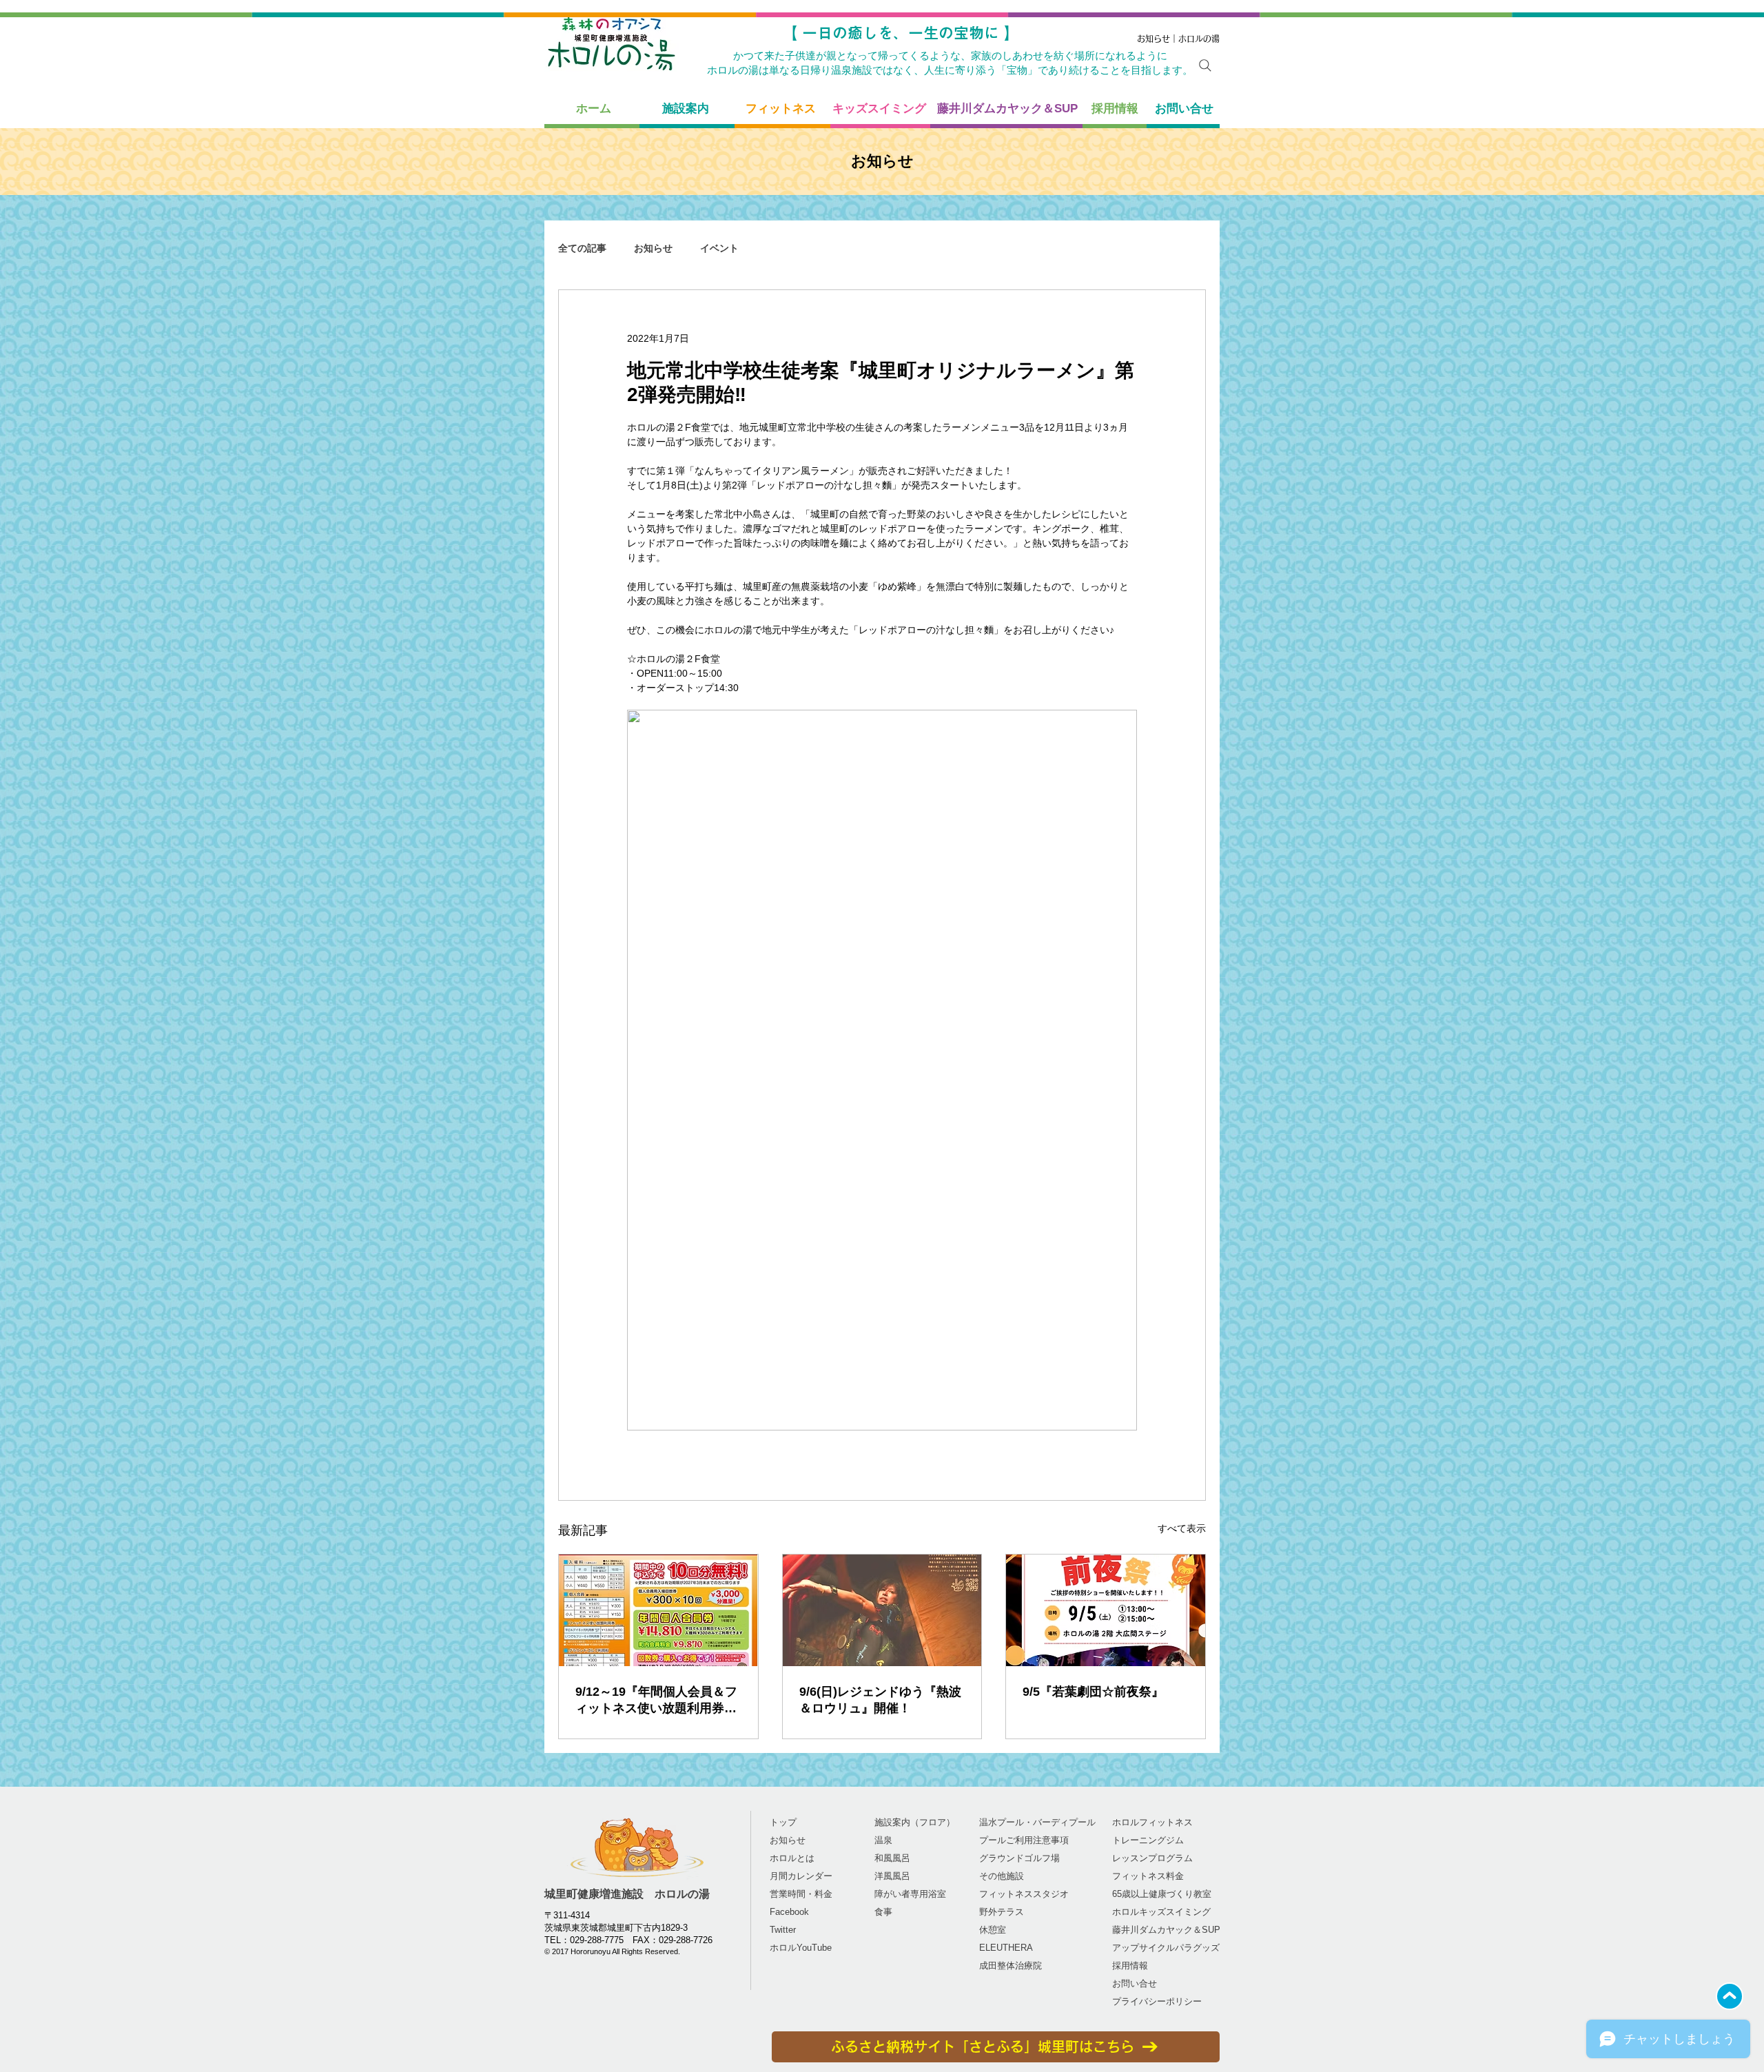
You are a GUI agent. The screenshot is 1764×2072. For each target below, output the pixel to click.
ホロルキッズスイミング (1161, 1912)
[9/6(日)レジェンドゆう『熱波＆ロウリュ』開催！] (882, 1610)
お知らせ (653, 248)
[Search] (1205, 65)
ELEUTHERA (1006, 1948)
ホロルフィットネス (1152, 1822)
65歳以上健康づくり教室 (1162, 1894)
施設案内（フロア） (915, 1822)
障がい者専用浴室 (910, 1894)
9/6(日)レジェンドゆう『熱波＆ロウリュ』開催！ (880, 1700)
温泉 (883, 1840)
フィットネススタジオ (1024, 1894)
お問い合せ (1135, 1983)
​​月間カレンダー (801, 1876)
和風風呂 (892, 1858)
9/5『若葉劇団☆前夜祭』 (1093, 1692)
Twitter (783, 1930)
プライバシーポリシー (1157, 2001)
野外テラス (1002, 1912)
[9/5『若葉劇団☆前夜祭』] (1106, 1610)
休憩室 (993, 1930)
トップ (783, 1822)
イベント (719, 248)
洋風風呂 (892, 1876)
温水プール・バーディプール (1037, 1822)
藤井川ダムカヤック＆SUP (1166, 1930)
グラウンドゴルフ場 (1019, 1858)
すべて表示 (1182, 1528)
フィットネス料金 (1148, 1876)
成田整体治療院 (1011, 1966)
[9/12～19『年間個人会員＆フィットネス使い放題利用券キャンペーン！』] (658, 1610)
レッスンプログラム (1152, 1858)
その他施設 (1002, 1876)
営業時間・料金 (801, 1894)
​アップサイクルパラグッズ (1166, 1948)
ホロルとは (792, 1858)
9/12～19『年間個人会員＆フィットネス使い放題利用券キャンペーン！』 (656, 1701)
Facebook (789, 1912)
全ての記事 (582, 248)
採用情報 (1130, 1966)
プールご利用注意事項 (1024, 1840)
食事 (883, 1912)
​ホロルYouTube (801, 1948)
